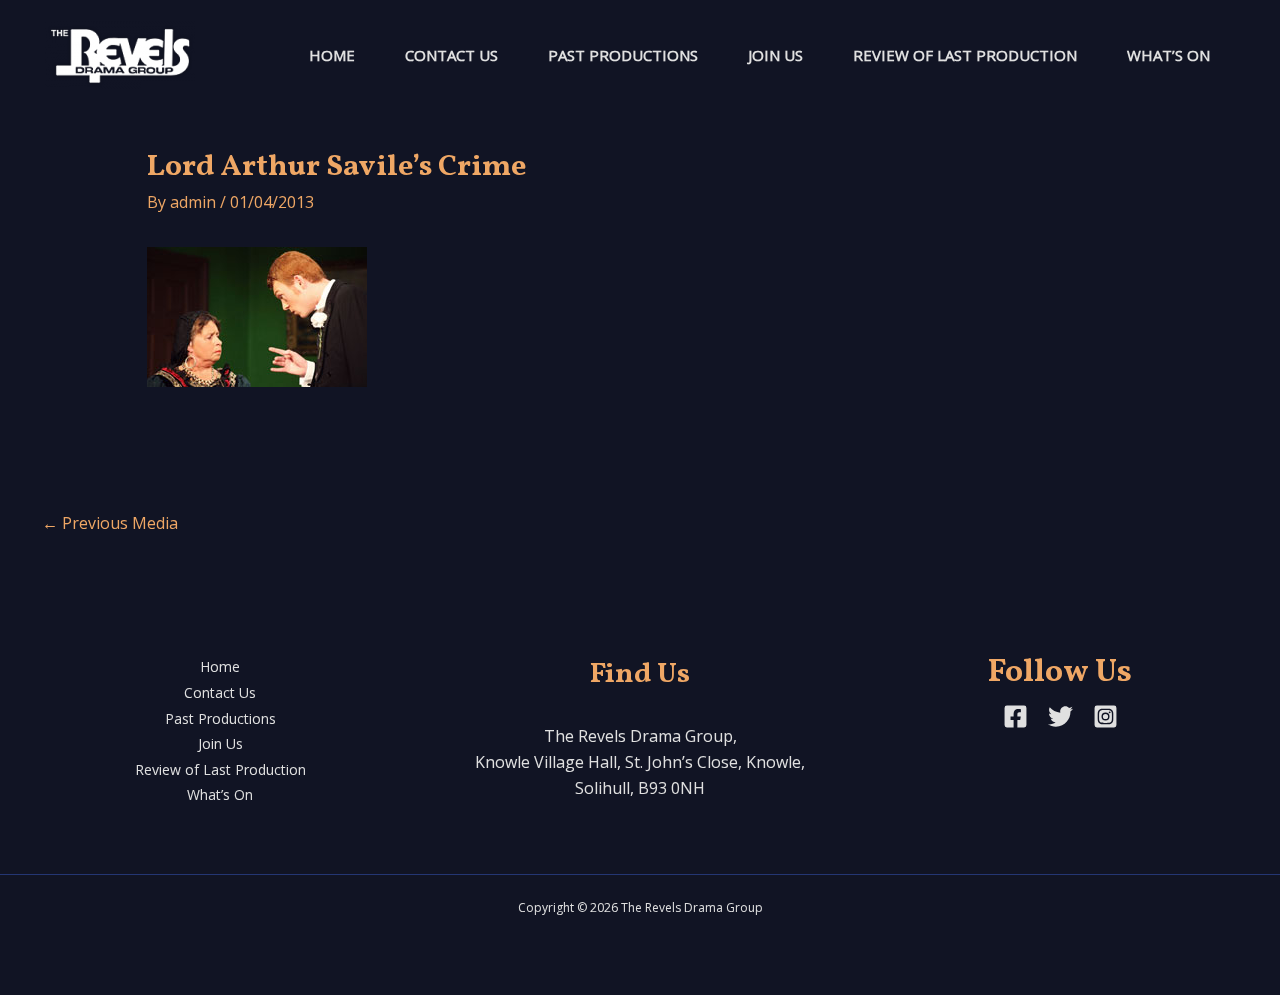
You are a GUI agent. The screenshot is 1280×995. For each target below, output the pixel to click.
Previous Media (110, 523)
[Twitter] (1060, 716)
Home (332, 55)
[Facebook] (1015, 716)
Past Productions (623, 55)
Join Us (775, 55)
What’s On (1168, 55)
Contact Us (451, 55)
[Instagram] (1105, 716)
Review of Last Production (965, 55)
